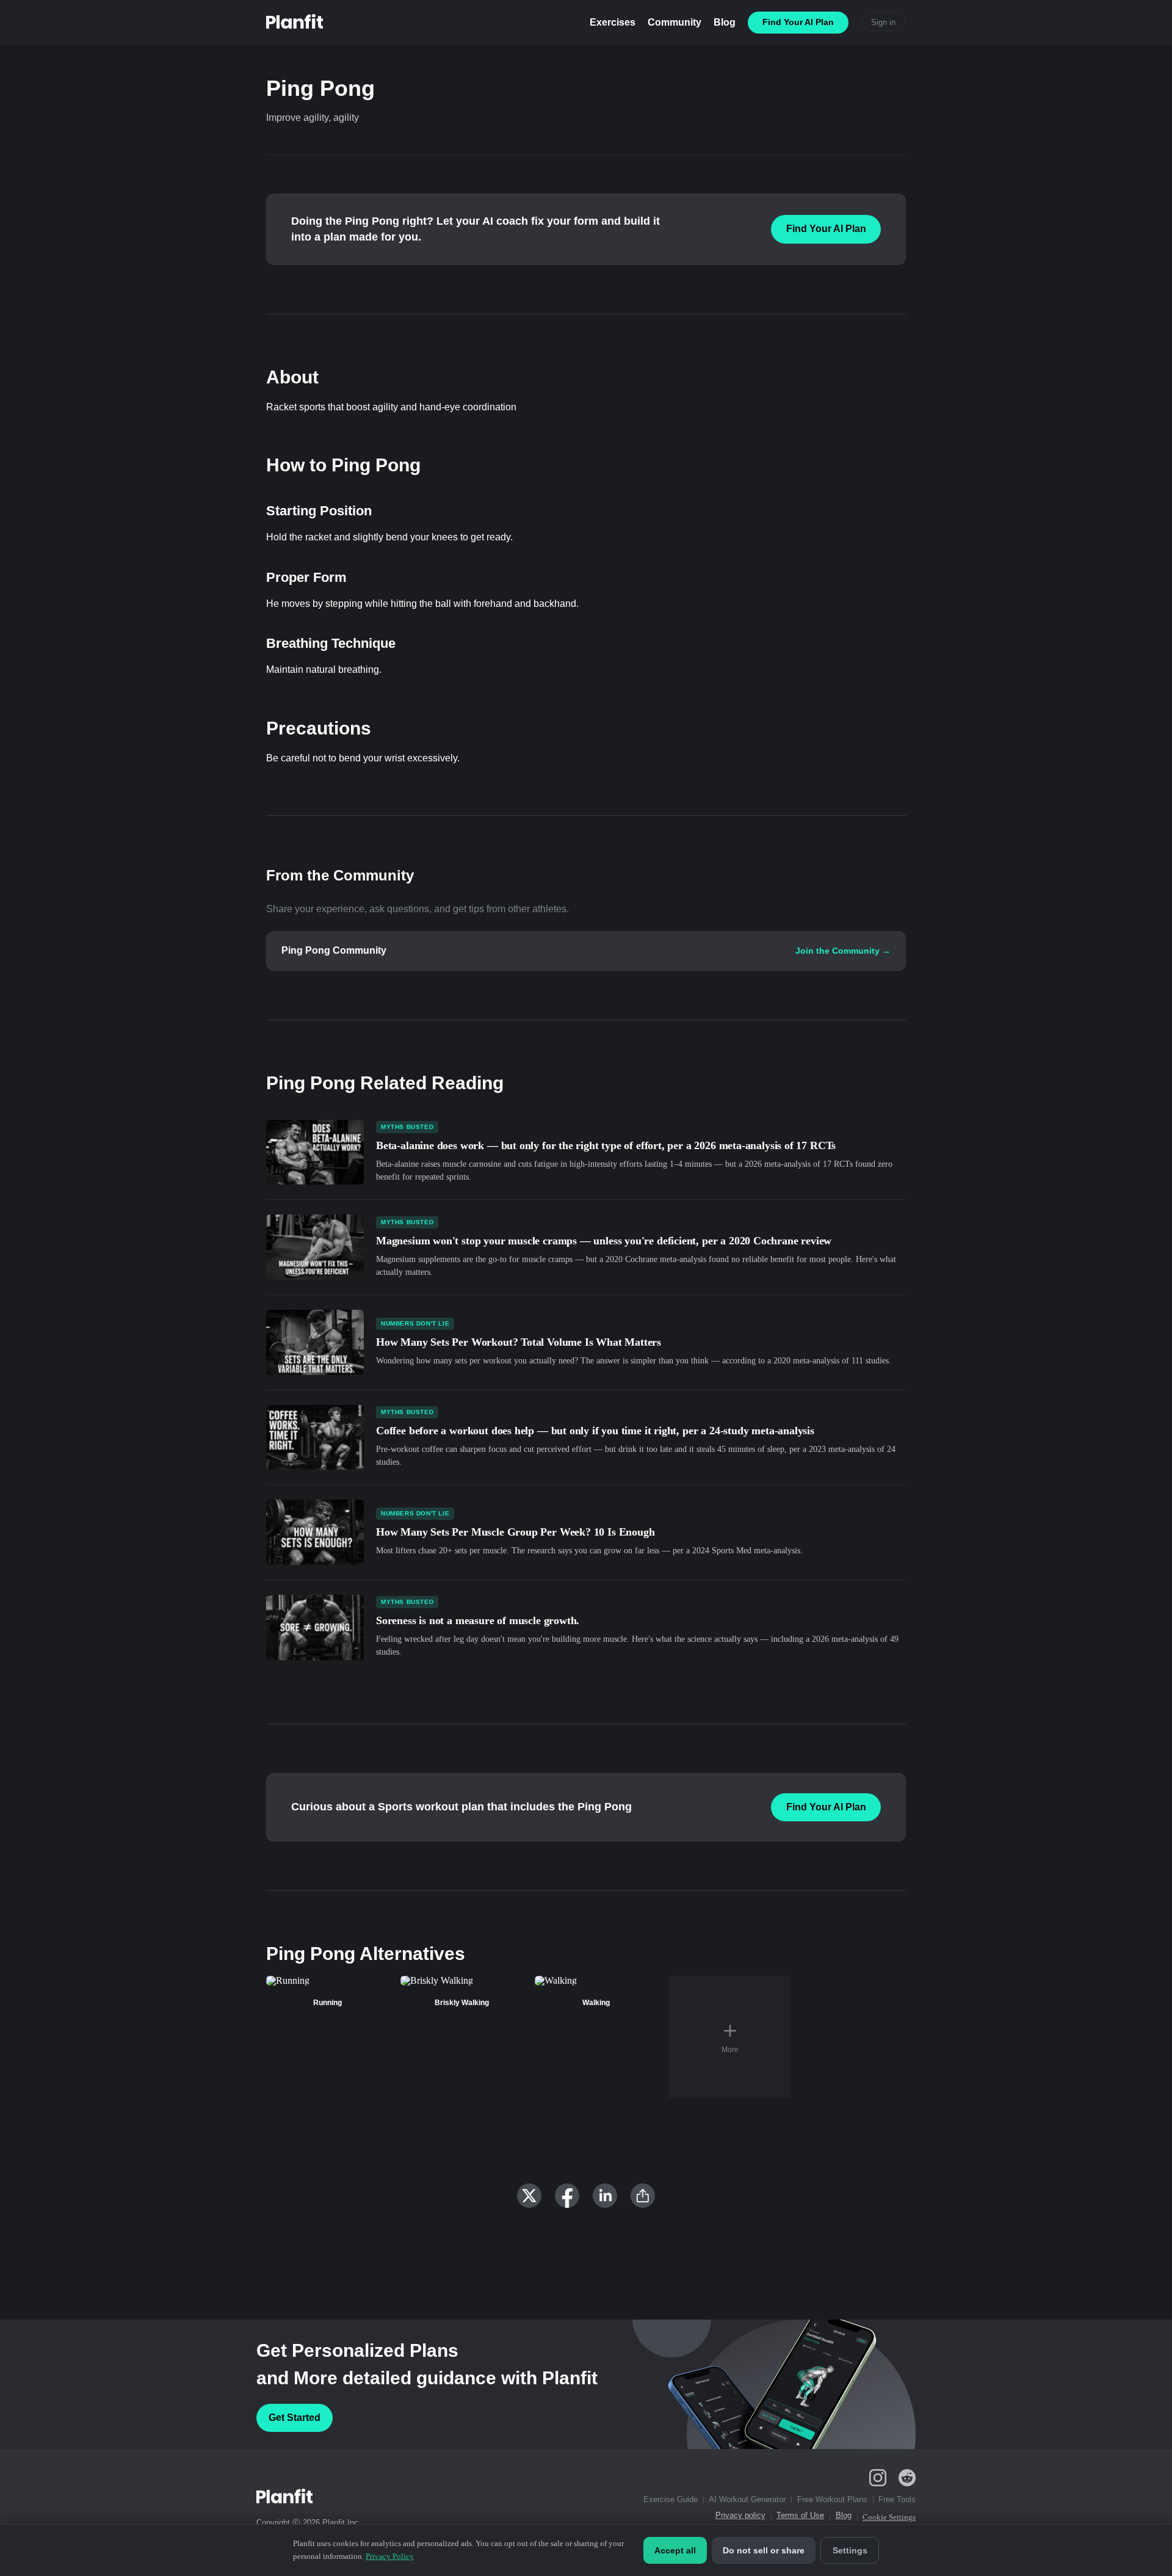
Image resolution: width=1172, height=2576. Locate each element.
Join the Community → (843, 951)
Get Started (295, 2418)
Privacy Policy (390, 2556)
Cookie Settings (889, 2517)
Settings (850, 2550)
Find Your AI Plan (826, 229)
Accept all (675, 2550)
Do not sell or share (764, 2550)
